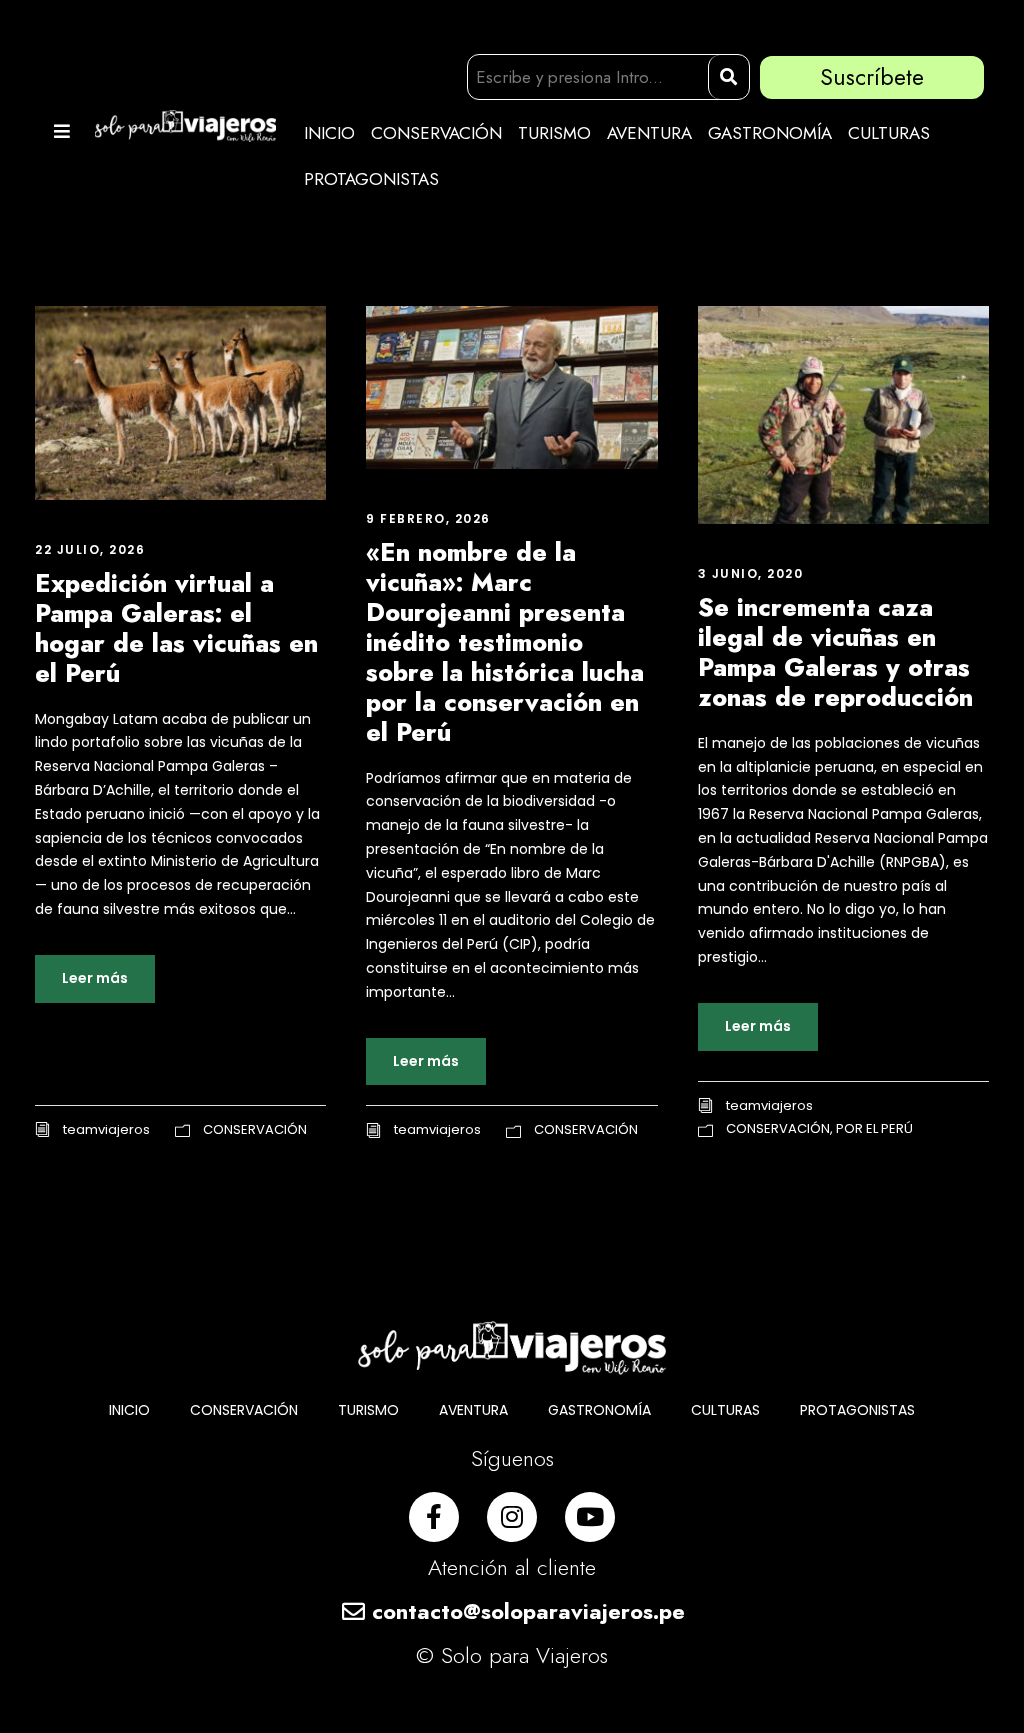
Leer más (95, 978)
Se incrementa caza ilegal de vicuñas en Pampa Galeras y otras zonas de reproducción (835, 652)
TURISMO (554, 133)
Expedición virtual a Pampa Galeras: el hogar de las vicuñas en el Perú (176, 628)
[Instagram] (512, 1517)
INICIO (329, 133)
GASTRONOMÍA (770, 133)
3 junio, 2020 (751, 573)
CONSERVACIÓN (436, 133)
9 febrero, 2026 (428, 518)
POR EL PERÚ (874, 1128)
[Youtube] (590, 1517)
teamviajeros (106, 1129)
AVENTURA (649, 133)
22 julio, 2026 (90, 549)
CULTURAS (889, 133)
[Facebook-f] (434, 1517)
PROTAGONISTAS (371, 179)
